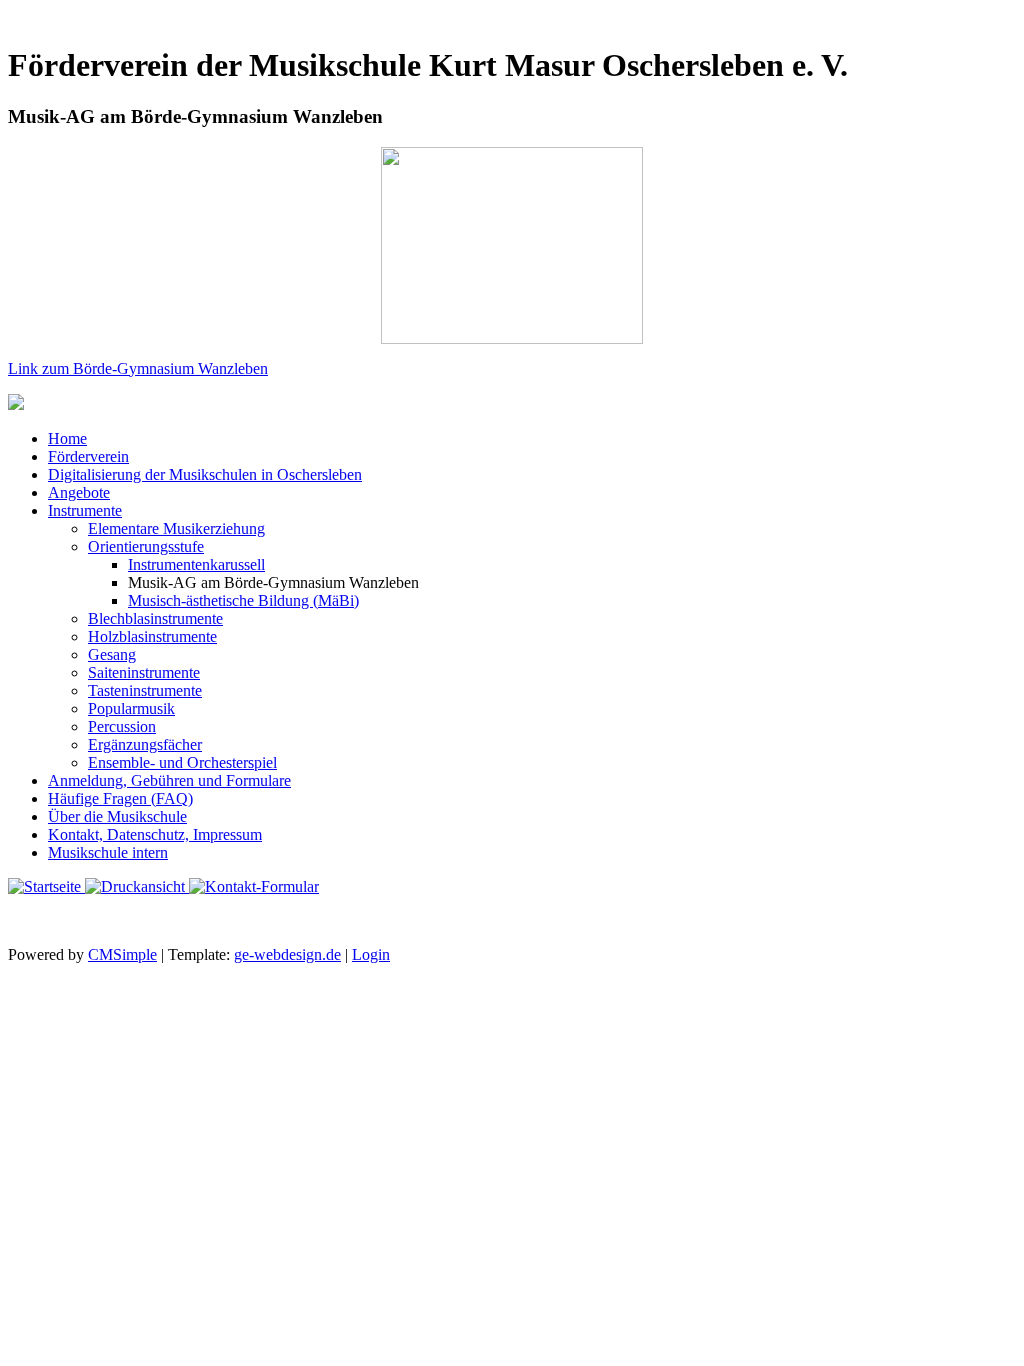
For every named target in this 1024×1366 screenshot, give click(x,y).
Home (67, 438)
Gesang (112, 654)
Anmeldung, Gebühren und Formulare (169, 780)
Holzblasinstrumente (152, 636)
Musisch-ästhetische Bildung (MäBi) (243, 600)
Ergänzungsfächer (145, 744)
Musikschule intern (108, 852)
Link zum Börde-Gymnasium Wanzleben (138, 368)
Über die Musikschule (117, 816)
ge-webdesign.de (287, 954)
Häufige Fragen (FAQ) (120, 798)
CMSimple (122, 954)
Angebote (79, 492)
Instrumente (85, 510)
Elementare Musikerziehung (176, 528)
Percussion (122, 726)
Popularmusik (131, 708)
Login (371, 954)
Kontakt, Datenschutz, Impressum (155, 834)
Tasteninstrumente (145, 690)
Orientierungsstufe (146, 546)
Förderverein (88, 456)
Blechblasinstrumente (155, 618)
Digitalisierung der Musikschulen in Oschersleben (205, 474)
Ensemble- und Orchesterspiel (182, 762)
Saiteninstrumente (144, 672)
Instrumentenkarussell (196, 564)
